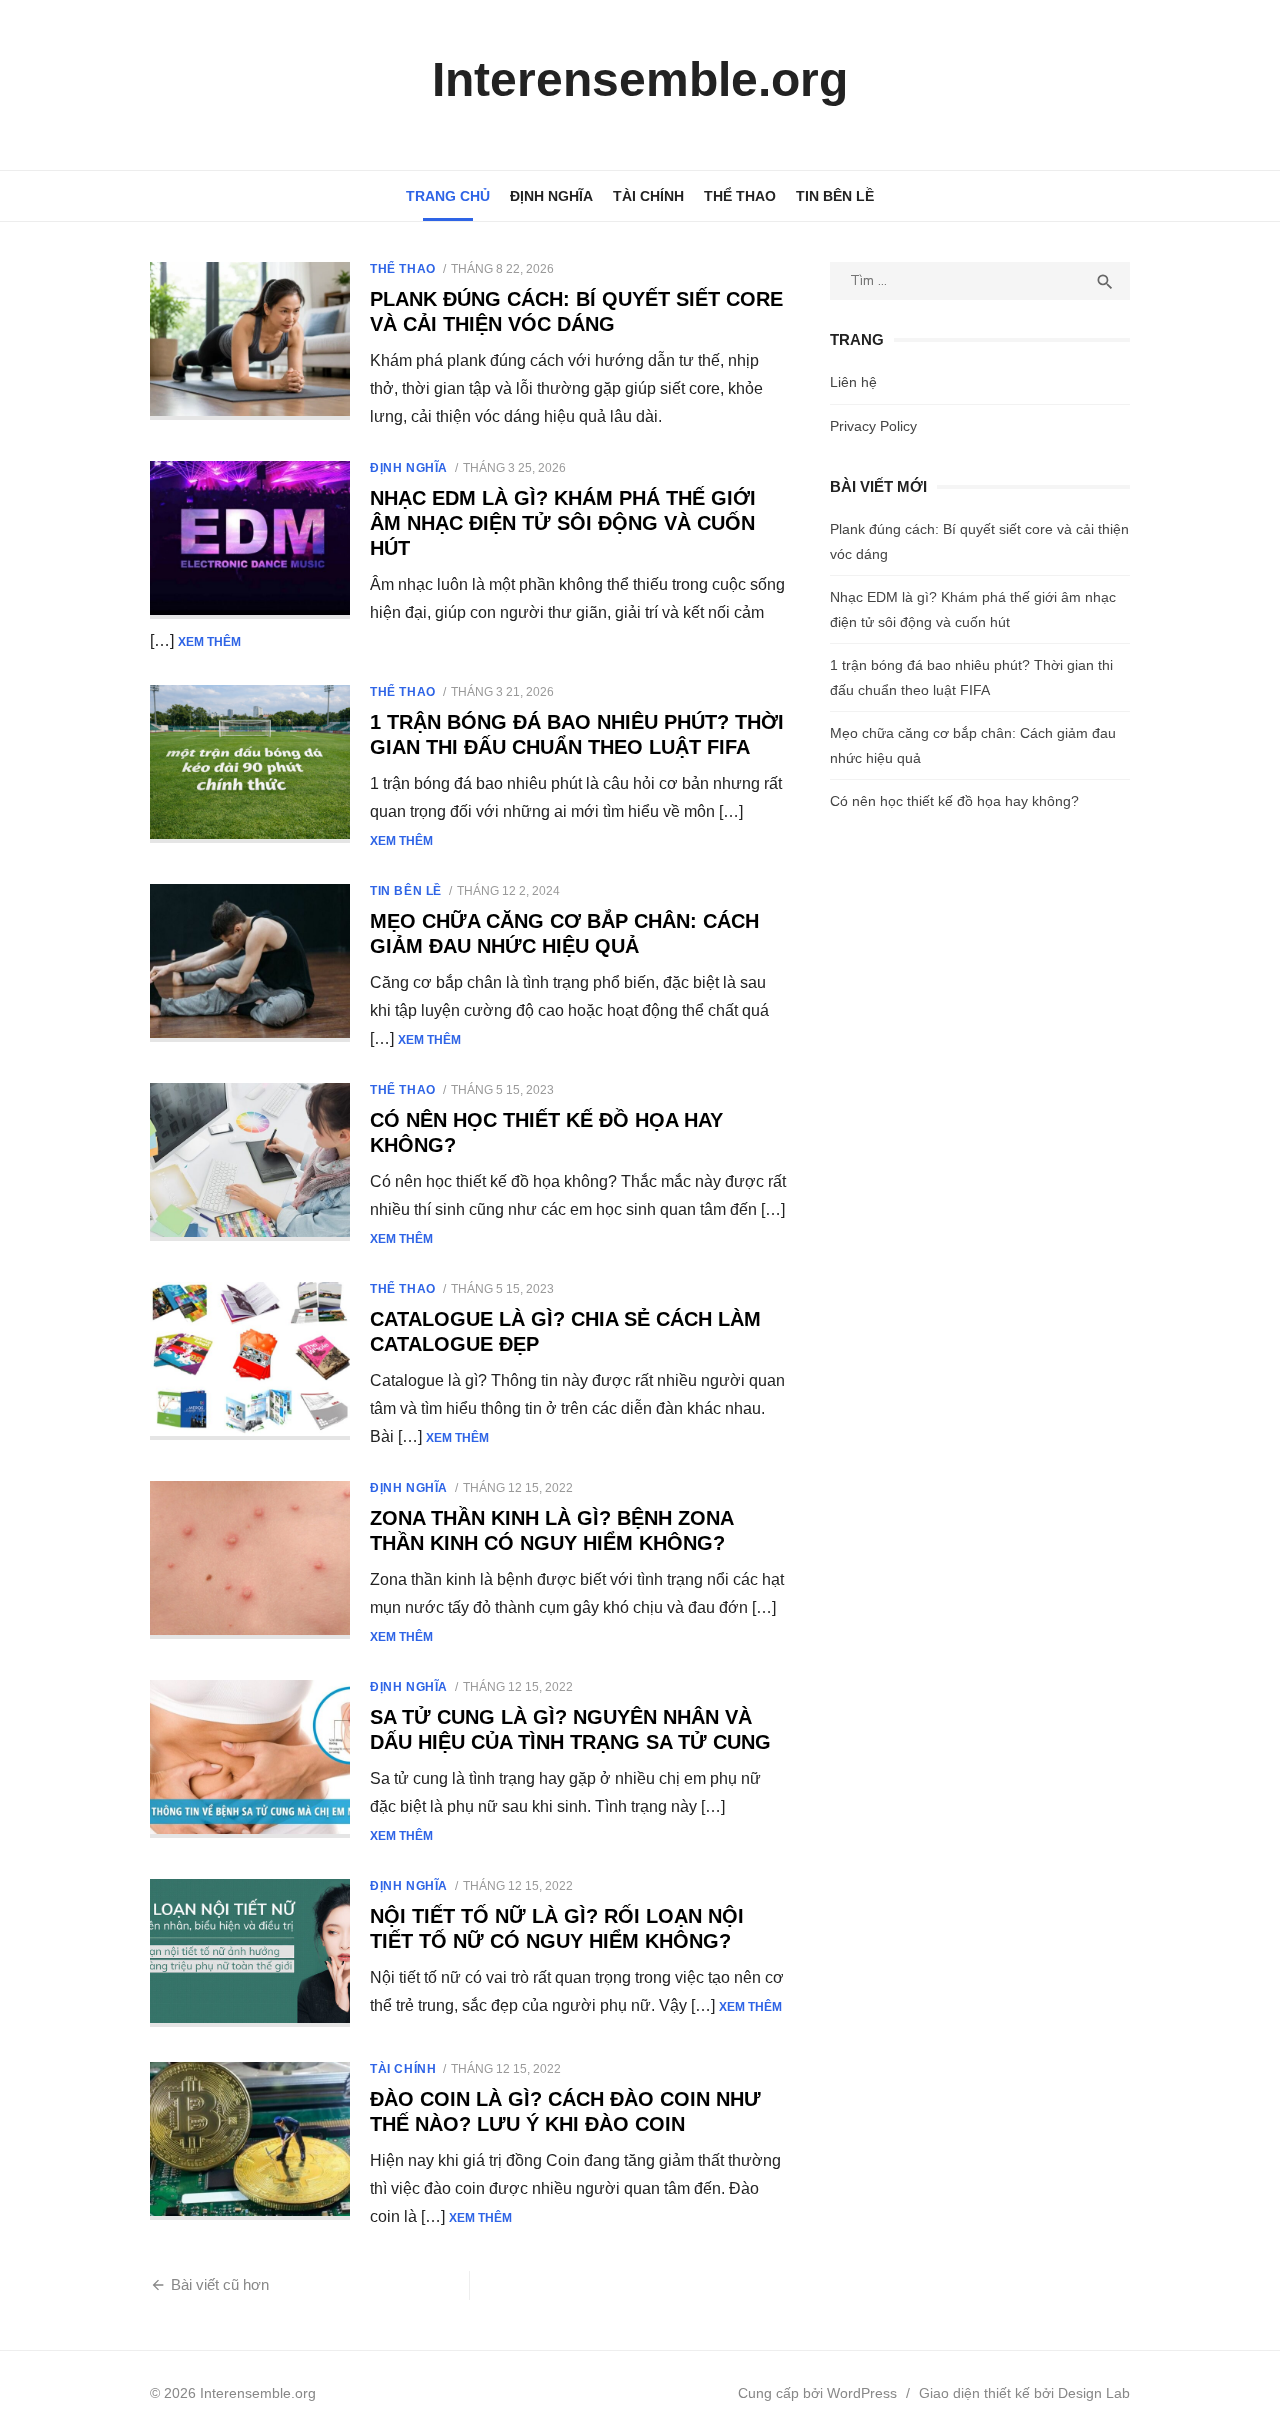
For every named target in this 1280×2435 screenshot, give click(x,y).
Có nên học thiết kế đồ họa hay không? (954, 801)
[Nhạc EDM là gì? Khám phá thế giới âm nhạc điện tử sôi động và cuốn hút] (250, 540)
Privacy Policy (873, 426)
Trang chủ (448, 196)
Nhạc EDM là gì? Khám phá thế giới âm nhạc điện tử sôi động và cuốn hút (563, 523)
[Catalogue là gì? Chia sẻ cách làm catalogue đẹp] (250, 1361)
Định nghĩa (551, 196)
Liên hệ (853, 382)
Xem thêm (209, 642)
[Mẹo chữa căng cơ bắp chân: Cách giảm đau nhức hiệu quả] (250, 963)
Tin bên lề (835, 196)
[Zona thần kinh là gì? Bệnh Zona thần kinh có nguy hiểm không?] (250, 1560)
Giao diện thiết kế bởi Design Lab (1024, 2393)
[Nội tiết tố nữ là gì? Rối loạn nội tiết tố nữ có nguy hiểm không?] (250, 1953)
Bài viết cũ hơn (220, 2284)
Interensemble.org (640, 79)
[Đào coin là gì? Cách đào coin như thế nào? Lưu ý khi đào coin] (250, 2141)
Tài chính (648, 196)
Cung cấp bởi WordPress (817, 2393)
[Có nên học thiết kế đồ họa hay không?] (250, 1162)
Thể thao (740, 196)
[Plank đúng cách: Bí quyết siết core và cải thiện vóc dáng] (250, 341)
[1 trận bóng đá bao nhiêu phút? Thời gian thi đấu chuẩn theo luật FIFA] (250, 764)
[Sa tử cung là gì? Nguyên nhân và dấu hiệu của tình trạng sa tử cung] (250, 1759)
